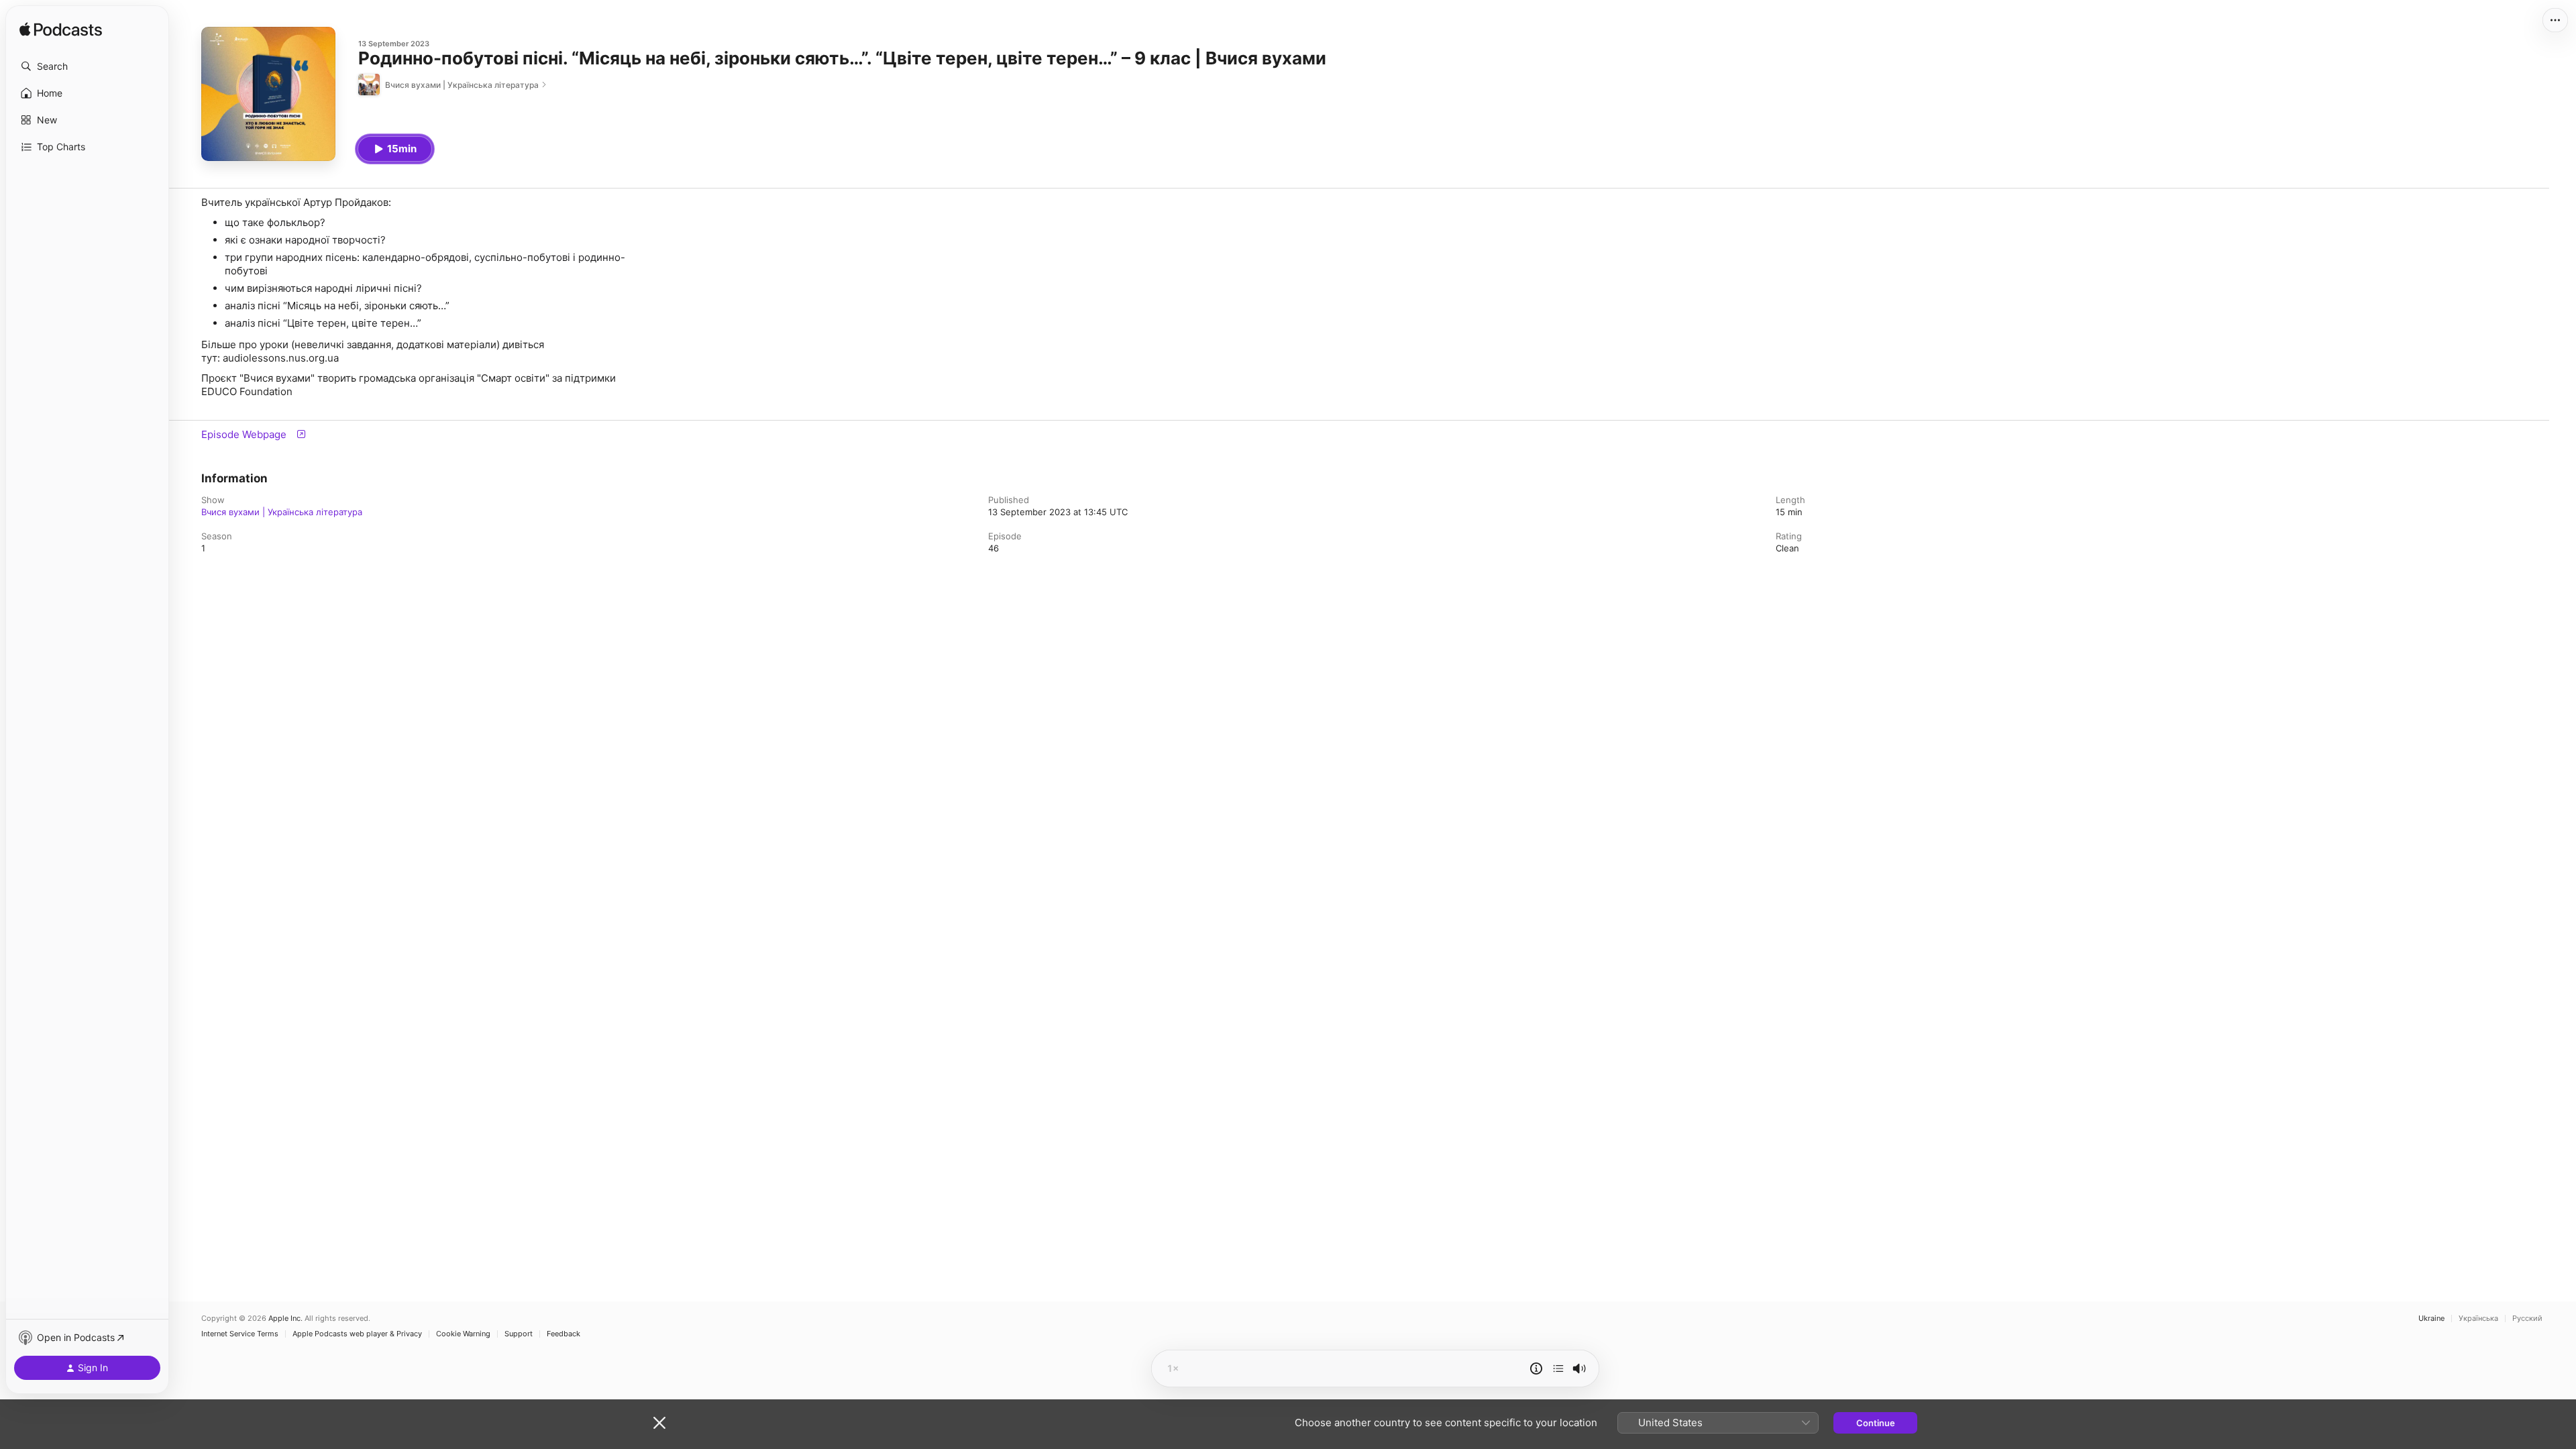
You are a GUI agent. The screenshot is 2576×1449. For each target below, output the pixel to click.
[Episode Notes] (1536, 1368)
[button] (87, 66)
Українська (2478, 1319)
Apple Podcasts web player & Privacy (357, 1334)
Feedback (563, 1334)
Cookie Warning (463, 1334)
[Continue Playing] (1558, 1368)
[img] (61, 30)
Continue (1876, 1423)
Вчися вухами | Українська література (282, 512)
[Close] (659, 1423)
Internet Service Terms (240, 1334)
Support (519, 1334)
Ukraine (2431, 1319)
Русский (2527, 1319)
